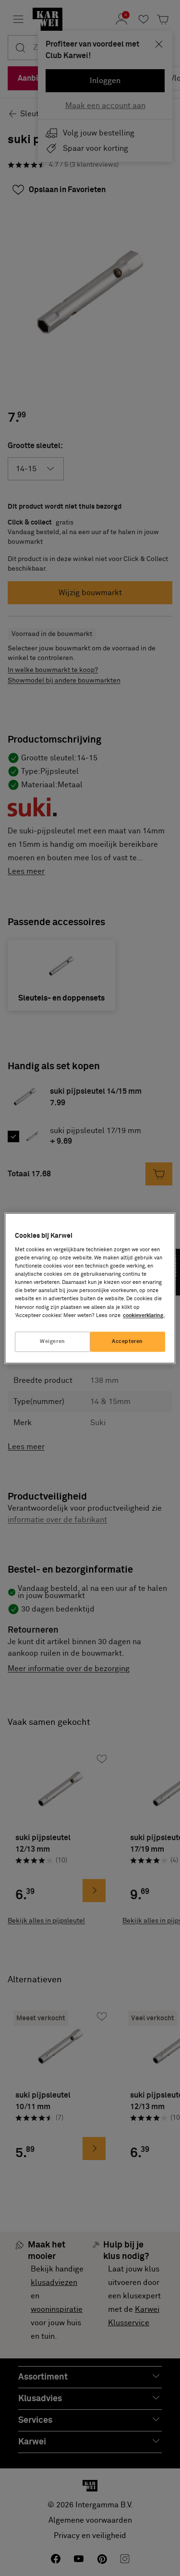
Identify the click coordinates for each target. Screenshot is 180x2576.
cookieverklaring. (144, 1315)
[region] (90, 1288)
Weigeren (53, 1341)
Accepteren (127, 1341)
